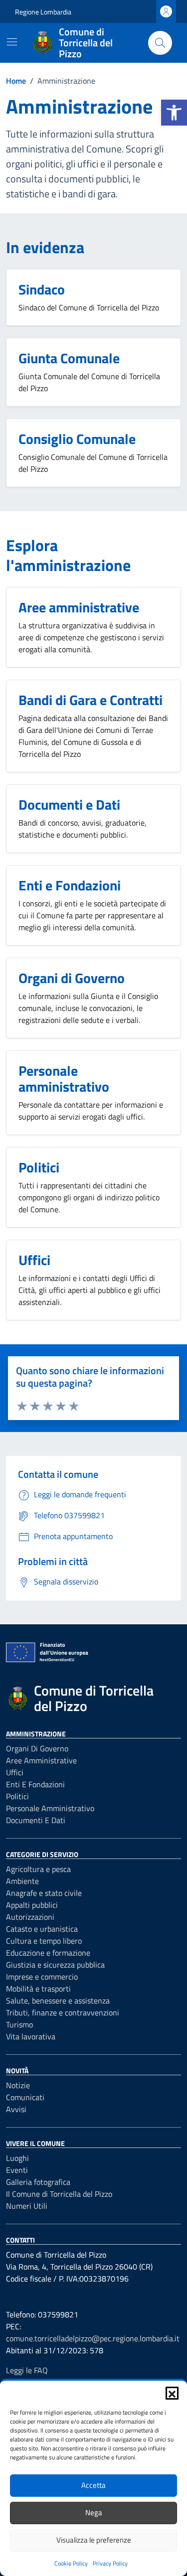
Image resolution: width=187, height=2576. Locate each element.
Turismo (19, 2024)
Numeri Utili (27, 2206)
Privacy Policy (110, 2563)
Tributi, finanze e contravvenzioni (63, 2012)
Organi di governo (37, 1748)
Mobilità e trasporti (38, 1989)
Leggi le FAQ (27, 2370)
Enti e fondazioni (35, 1784)
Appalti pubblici (32, 1905)
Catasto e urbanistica (42, 1929)
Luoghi (17, 2158)
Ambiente (22, 1881)
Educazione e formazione (48, 1953)
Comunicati (25, 2097)
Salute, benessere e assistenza (58, 2001)
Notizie (18, 2085)
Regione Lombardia (43, 12)
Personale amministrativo (50, 1808)
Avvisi (16, 2109)
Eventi (17, 2170)
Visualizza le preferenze (94, 2540)
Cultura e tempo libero (44, 1941)
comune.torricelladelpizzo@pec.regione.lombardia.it (93, 2338)
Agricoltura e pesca (38, 1869)
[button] (174, 113)
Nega (94, 2512)
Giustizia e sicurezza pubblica (55, 1965)
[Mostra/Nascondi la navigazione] (12, 42)
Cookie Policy (71, 2563)
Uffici (15, 1772)
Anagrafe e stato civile (44, 1893)
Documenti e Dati (36, 1820)
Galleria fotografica (38, 2182)
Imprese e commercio (42, 1977)
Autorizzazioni (30, 1917)
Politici (17, 1796)
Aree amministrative (41, 1760)
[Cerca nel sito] (160, 43)
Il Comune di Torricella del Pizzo (59, 2194)
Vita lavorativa (31, 2036)
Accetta (93, 2485)
